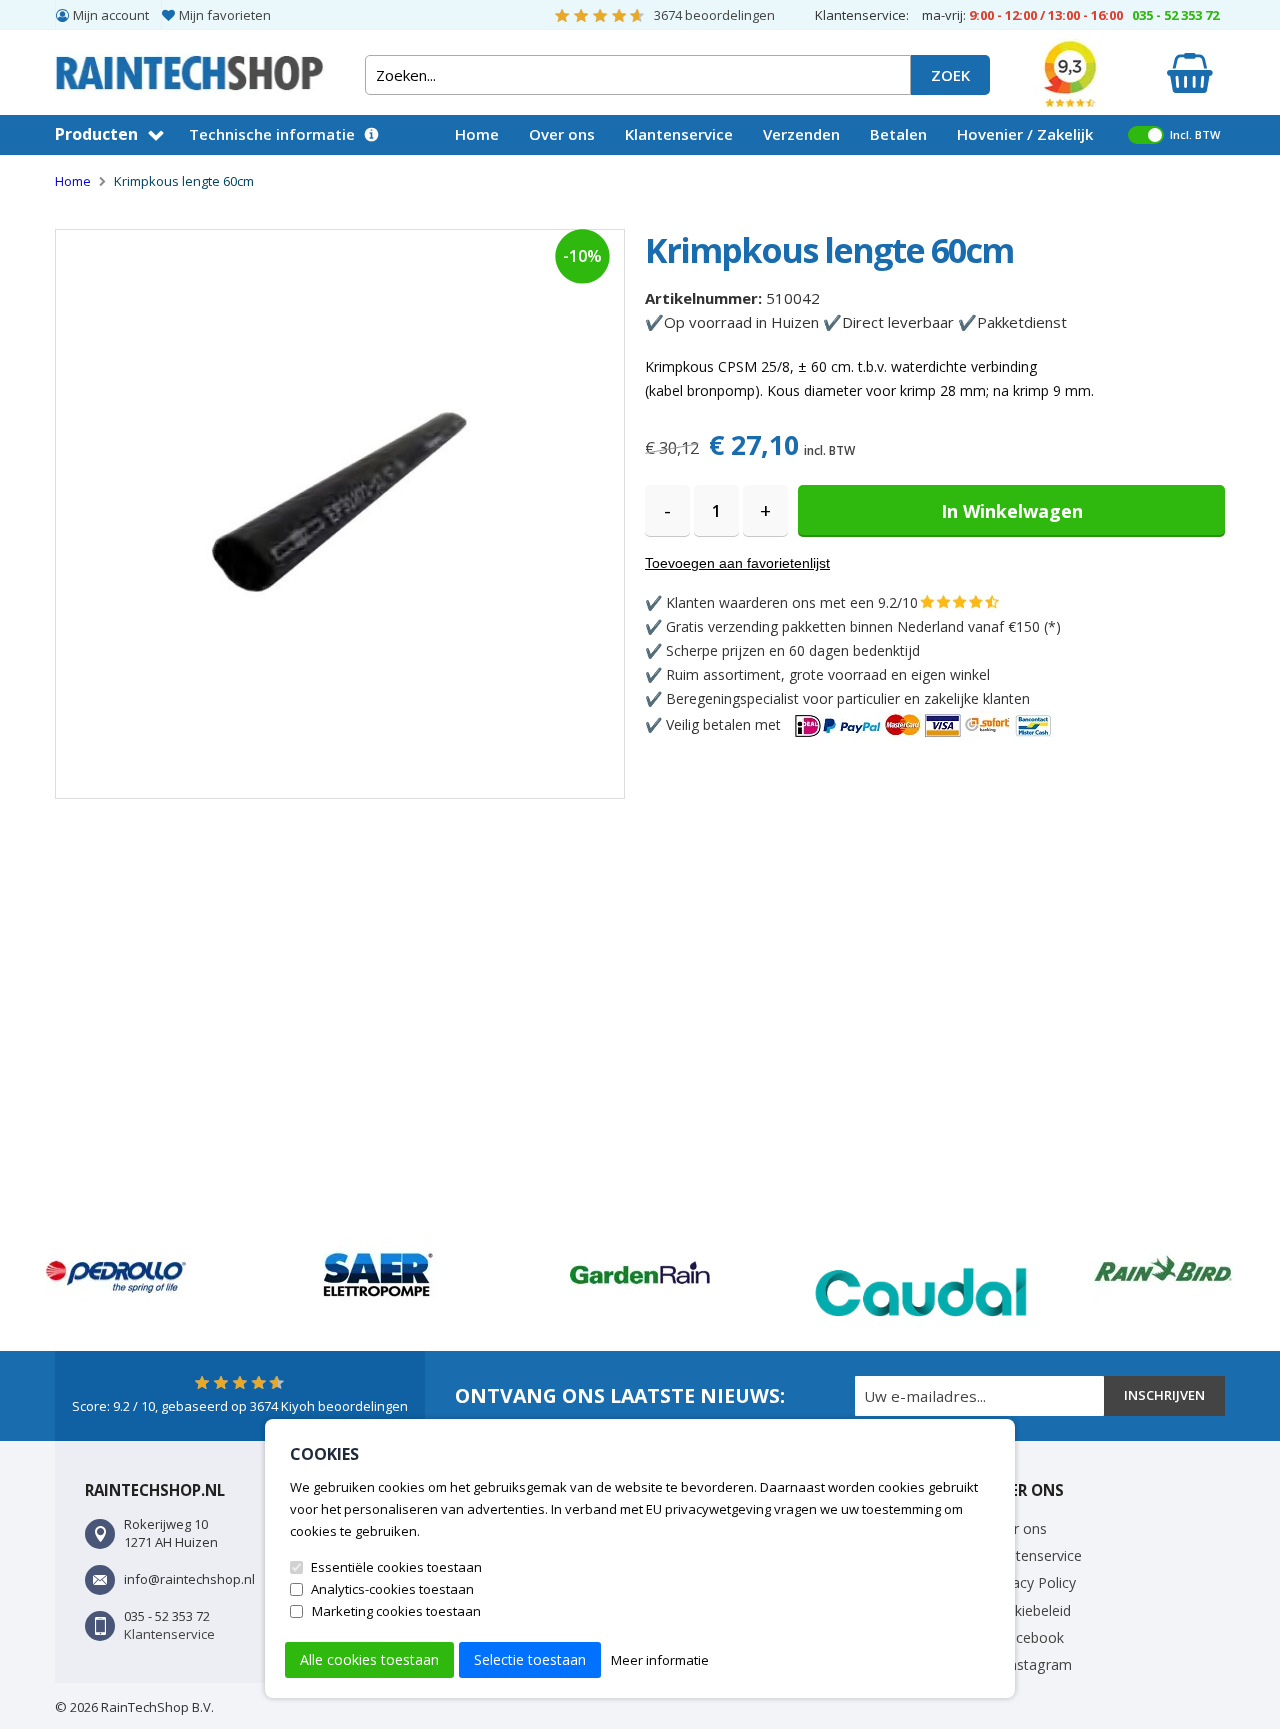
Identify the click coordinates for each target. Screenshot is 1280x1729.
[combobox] (638, 75)
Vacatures (492, 173)
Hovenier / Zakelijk (1025, 134)
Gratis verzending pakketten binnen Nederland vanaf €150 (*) (863, 626)
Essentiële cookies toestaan (396, 1567)
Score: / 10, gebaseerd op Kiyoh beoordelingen (240, 1406)
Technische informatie (272, 134)
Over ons (562, 134)
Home (477, 134)
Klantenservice (679, 134)
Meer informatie (660, 1660)
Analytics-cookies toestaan (392, 1589)
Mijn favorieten (225, 15)
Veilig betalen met (725, 724)
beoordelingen (714, 15)
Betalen (898, 134)
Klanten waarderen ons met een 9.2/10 (792, 602)
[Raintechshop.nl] (190, 65)
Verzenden (801, 134)
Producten (96, 134)
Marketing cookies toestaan (396, 1611)
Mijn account (111, 15)
